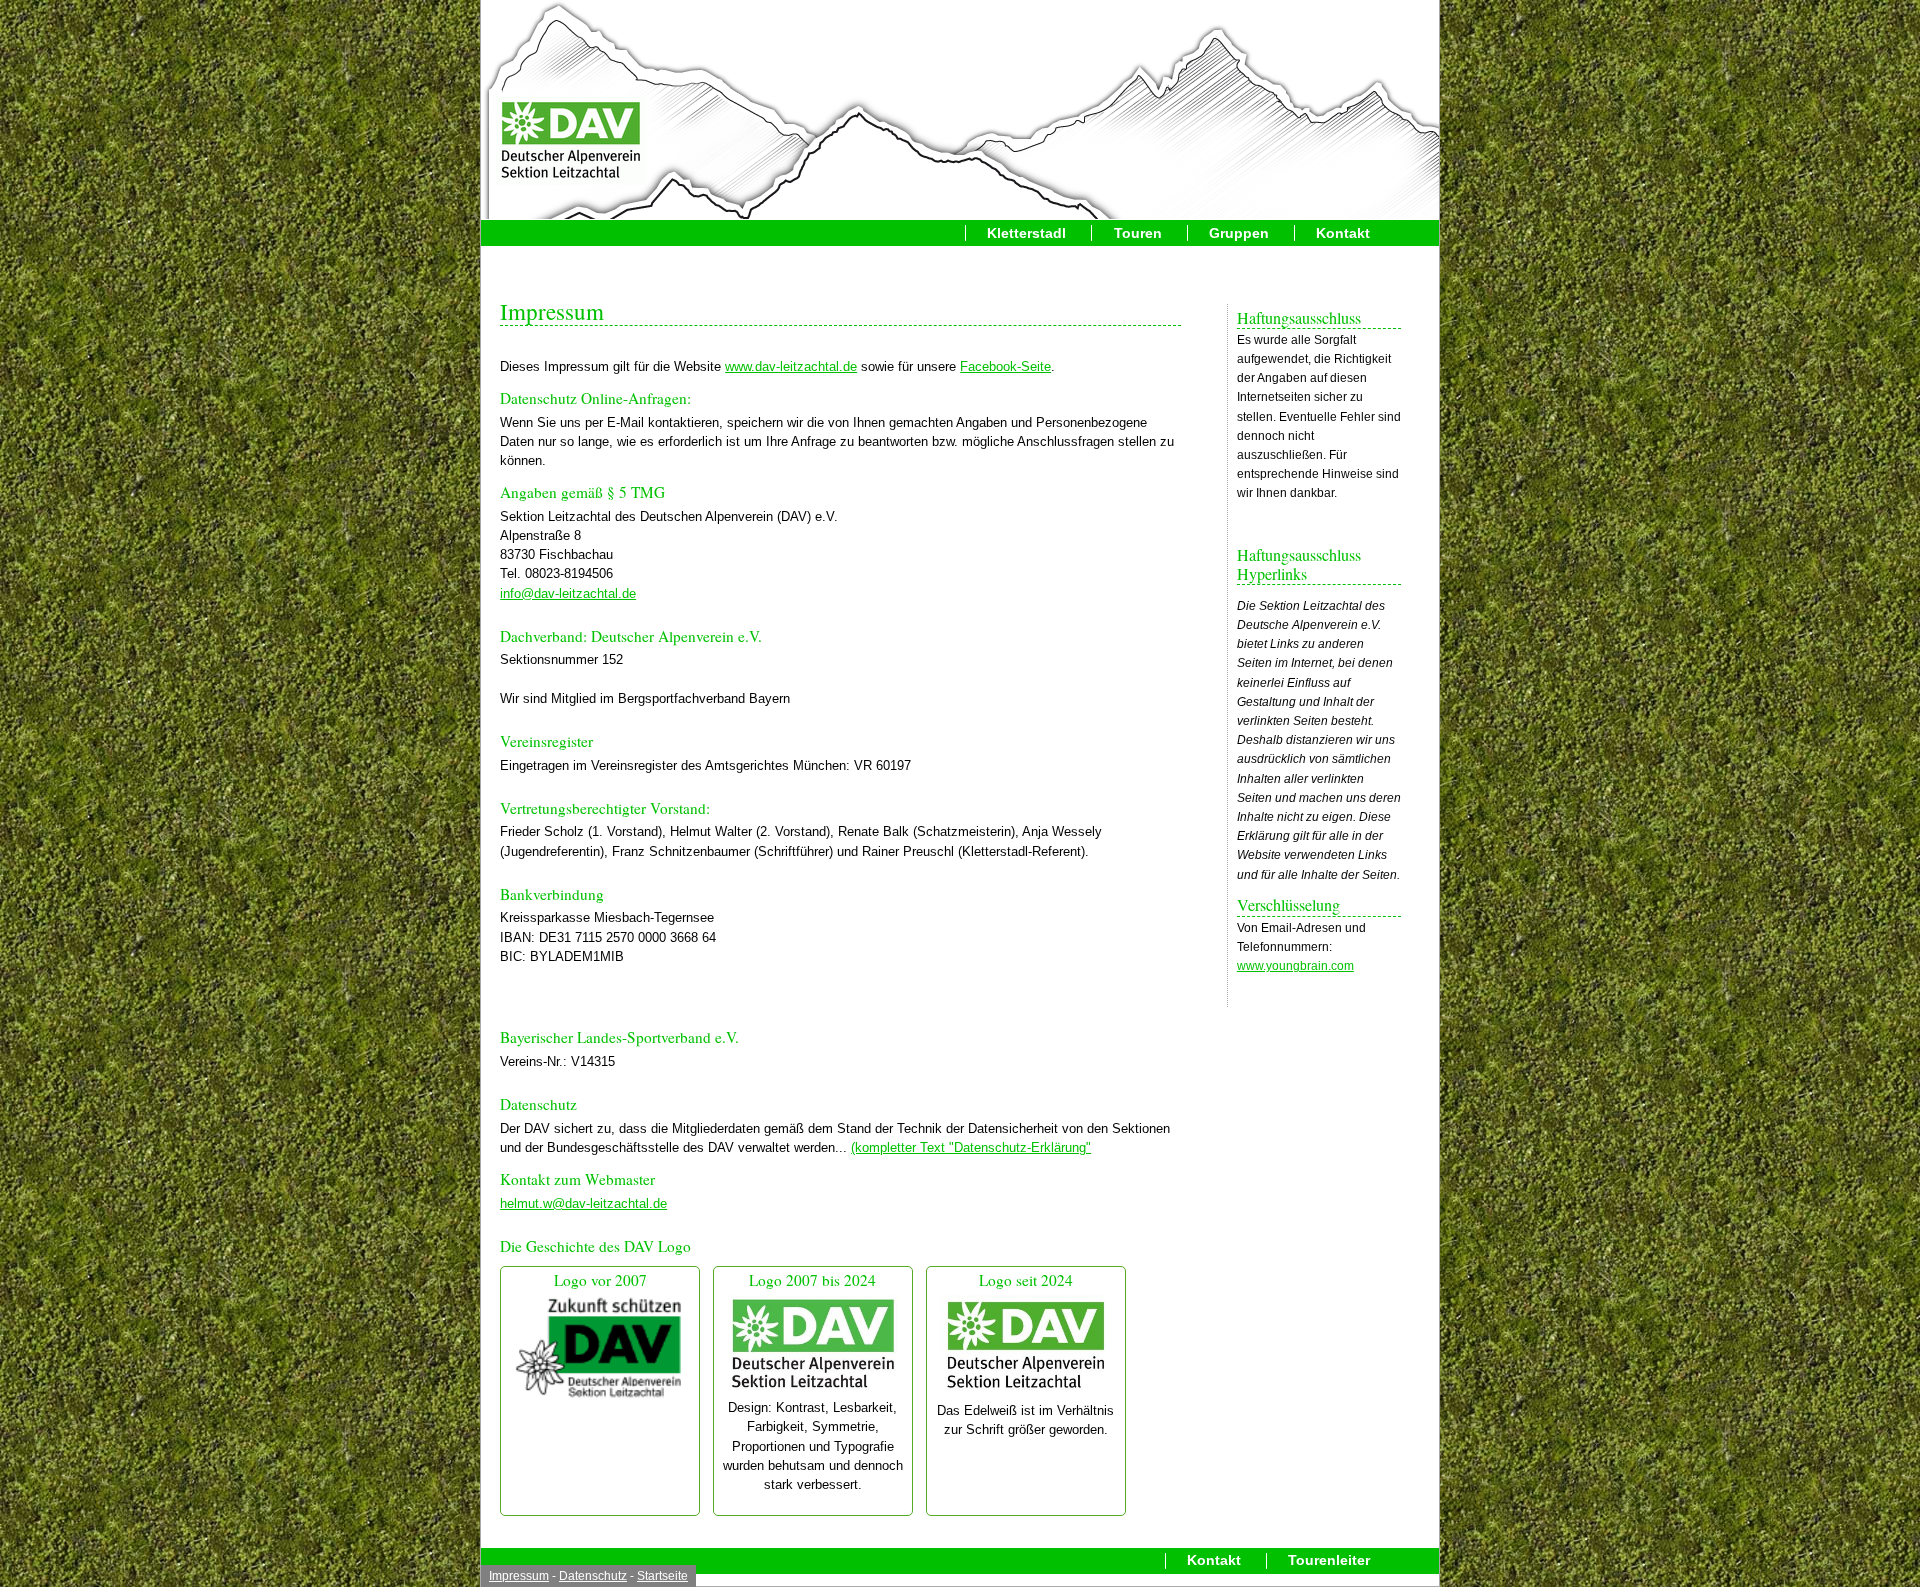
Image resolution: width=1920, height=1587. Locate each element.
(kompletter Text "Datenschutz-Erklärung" (971, 1147)
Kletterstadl (1026, 233)
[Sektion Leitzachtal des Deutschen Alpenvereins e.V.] (571, 142)
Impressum (519, 1576)
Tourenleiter (1329, 1561)
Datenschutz (593, 1576)
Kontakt (1343, 233)
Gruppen (1239, 233)
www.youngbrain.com (1295, 966)
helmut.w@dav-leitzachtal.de (583, 1203)
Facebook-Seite (1005, 366)
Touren (1138, 233)
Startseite (662, 1576)
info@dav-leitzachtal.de (568, 593)
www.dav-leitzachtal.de (791, 366)
